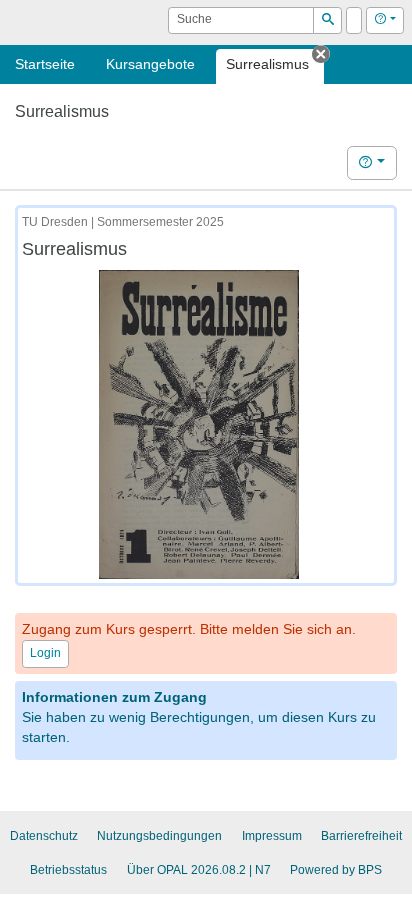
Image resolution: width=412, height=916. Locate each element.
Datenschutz (44, 836)
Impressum (272, 836)
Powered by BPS (336, 870)
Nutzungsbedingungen (159, 836)
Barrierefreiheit (361, 836)
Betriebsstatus (68, 870)
